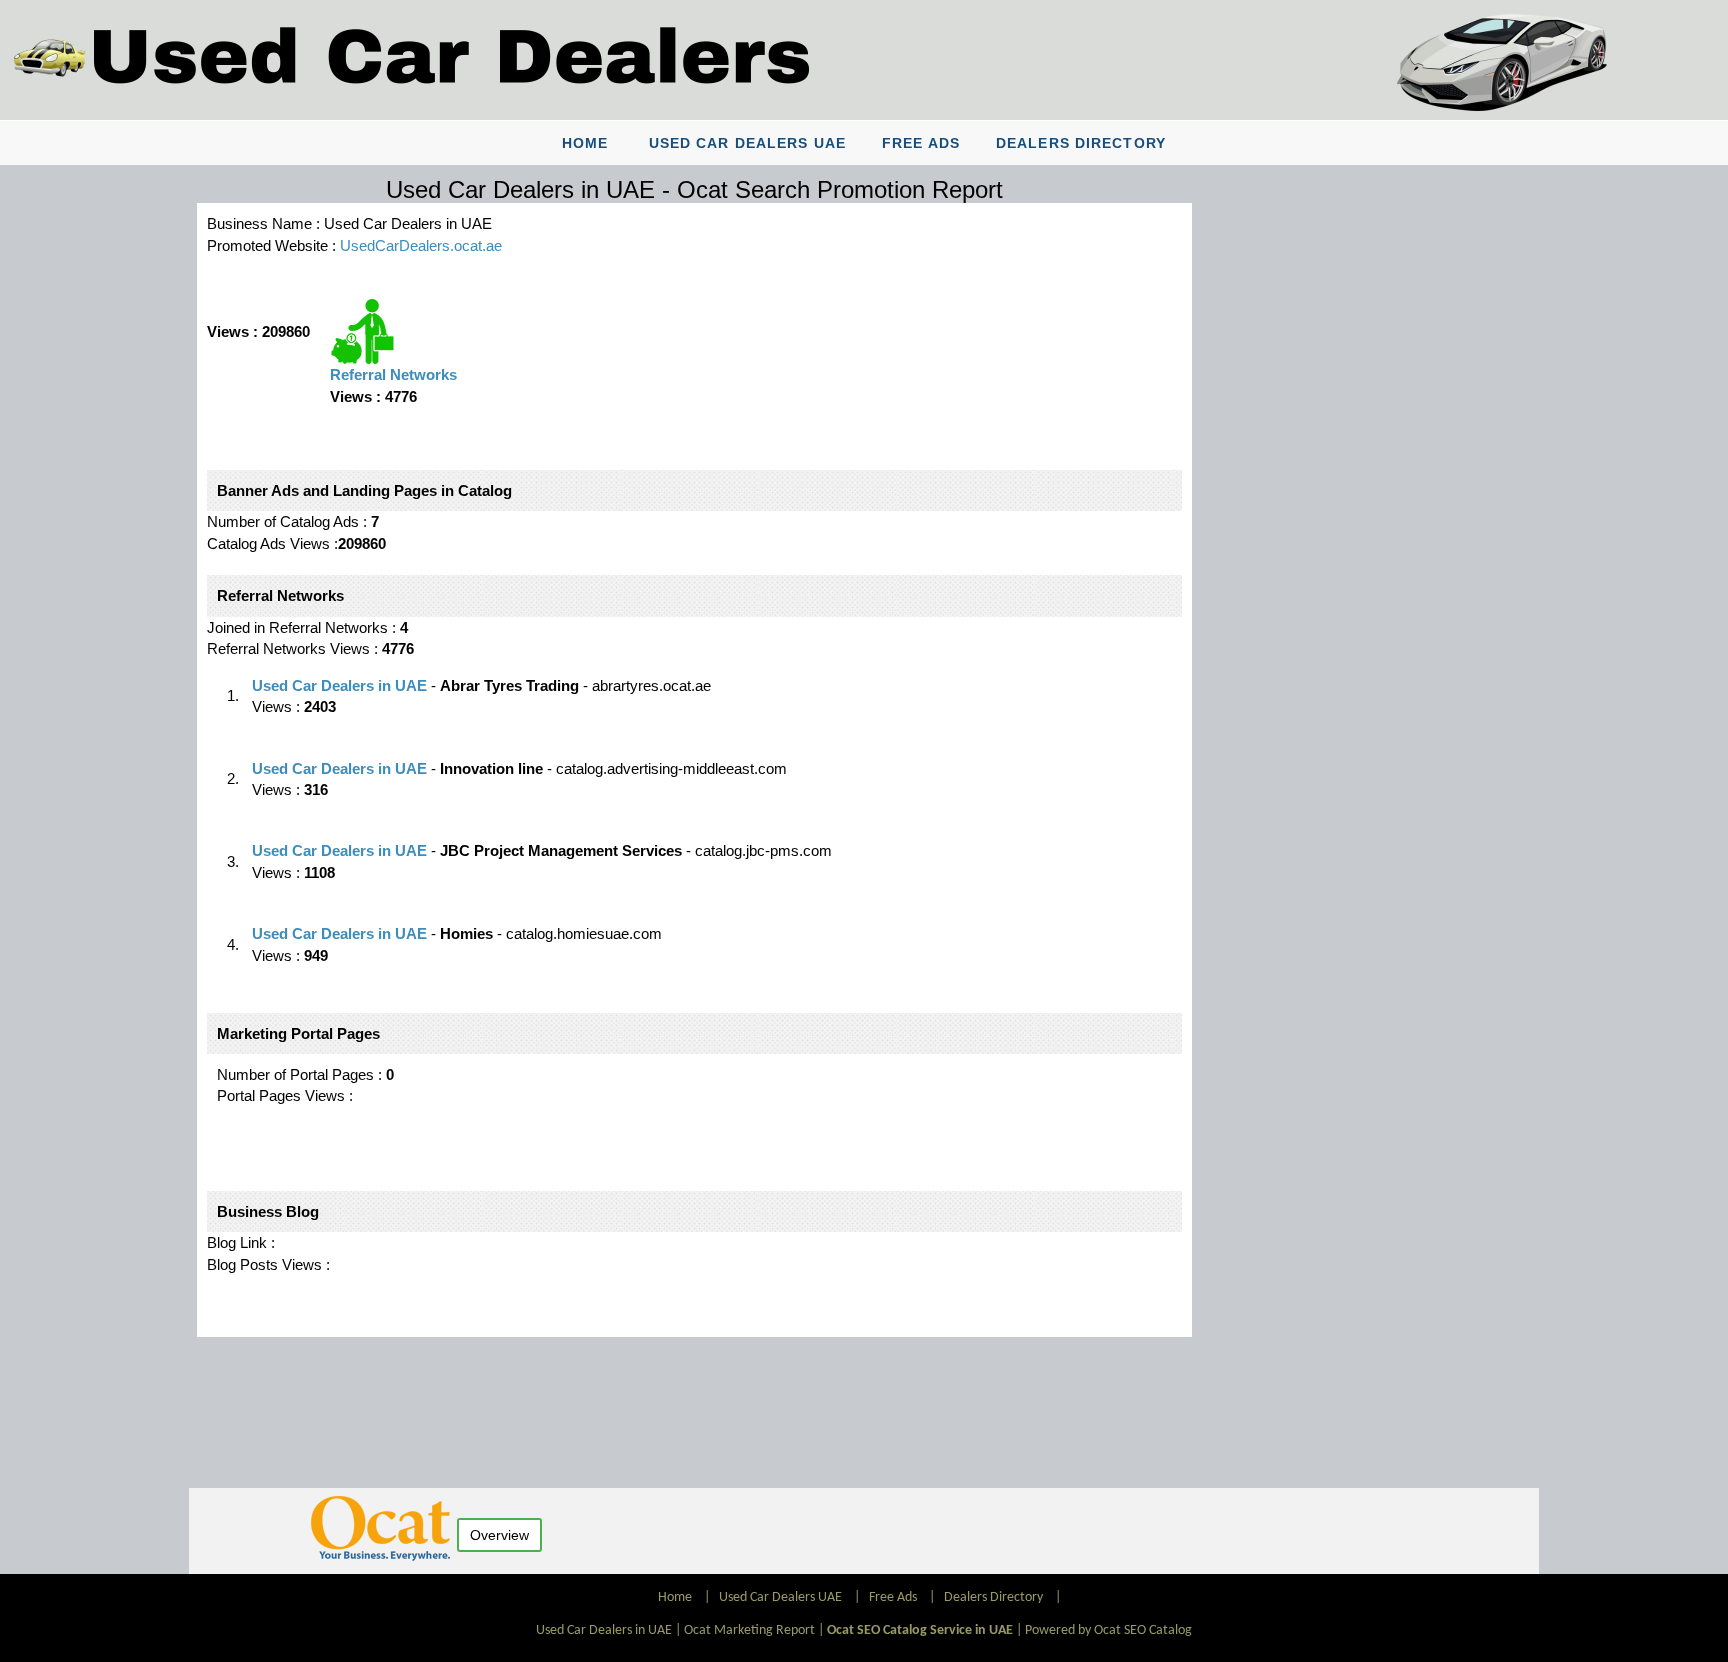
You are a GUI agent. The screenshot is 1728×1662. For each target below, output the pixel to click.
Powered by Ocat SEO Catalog (1108, 1630)
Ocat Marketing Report (749, 1630)
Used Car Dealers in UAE (339, 685)
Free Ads (921, 143)
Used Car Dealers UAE (747, 143)
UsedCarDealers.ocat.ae (421, 245)
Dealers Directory (1081, 143)
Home (585, 143)
